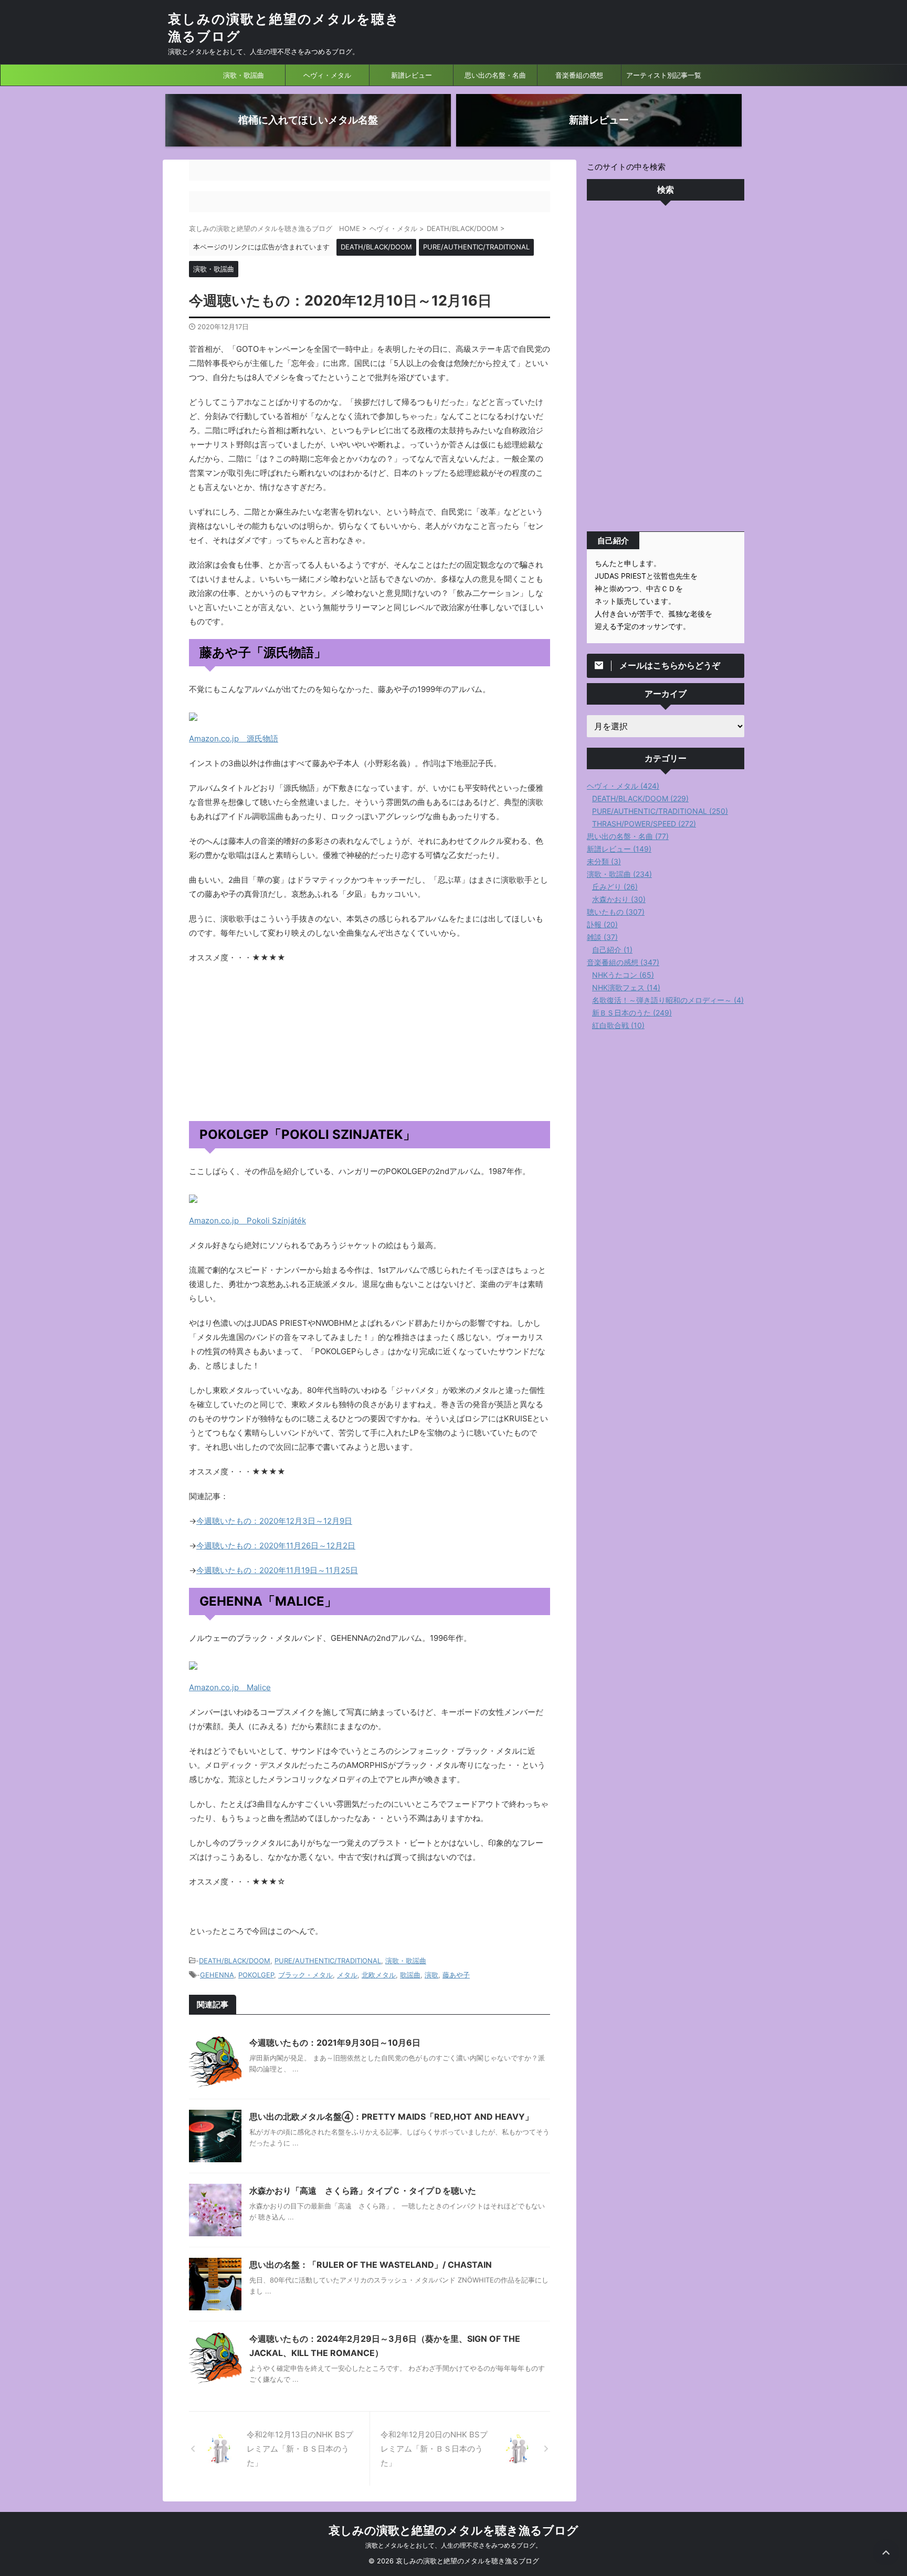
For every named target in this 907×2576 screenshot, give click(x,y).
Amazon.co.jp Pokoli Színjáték (247, 1221)
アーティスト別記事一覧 (664, 75)
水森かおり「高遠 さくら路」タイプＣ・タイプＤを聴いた (363, 2191)
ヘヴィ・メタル (327, 75)
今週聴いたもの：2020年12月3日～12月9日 (274, 1521)
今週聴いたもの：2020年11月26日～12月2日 (276, 1546)
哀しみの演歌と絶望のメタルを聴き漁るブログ (454, 2530)
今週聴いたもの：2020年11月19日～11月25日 (277, 1570)
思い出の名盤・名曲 (495, 75)
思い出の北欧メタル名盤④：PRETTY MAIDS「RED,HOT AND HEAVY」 (391, 2117)
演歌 (431, 1975)
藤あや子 (456, 1975)
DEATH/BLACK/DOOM (235, 1961)
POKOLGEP (256, 1975)
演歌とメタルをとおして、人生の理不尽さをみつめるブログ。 (454, 2545)
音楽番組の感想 (579, 75)
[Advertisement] (666, 369)
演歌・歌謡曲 (244, 75)
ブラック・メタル (305, 1975)
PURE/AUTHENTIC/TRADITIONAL (328, 1961)
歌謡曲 (410, 1975)
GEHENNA (217, 1975)
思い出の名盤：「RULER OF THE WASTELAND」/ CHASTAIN (371, 2265)
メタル (347, 1975)
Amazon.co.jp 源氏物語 (234, 739)
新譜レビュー (412, 75)
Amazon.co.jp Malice (230, 1687)
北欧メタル (379, 1975)
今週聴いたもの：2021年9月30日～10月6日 (335, 2043)
